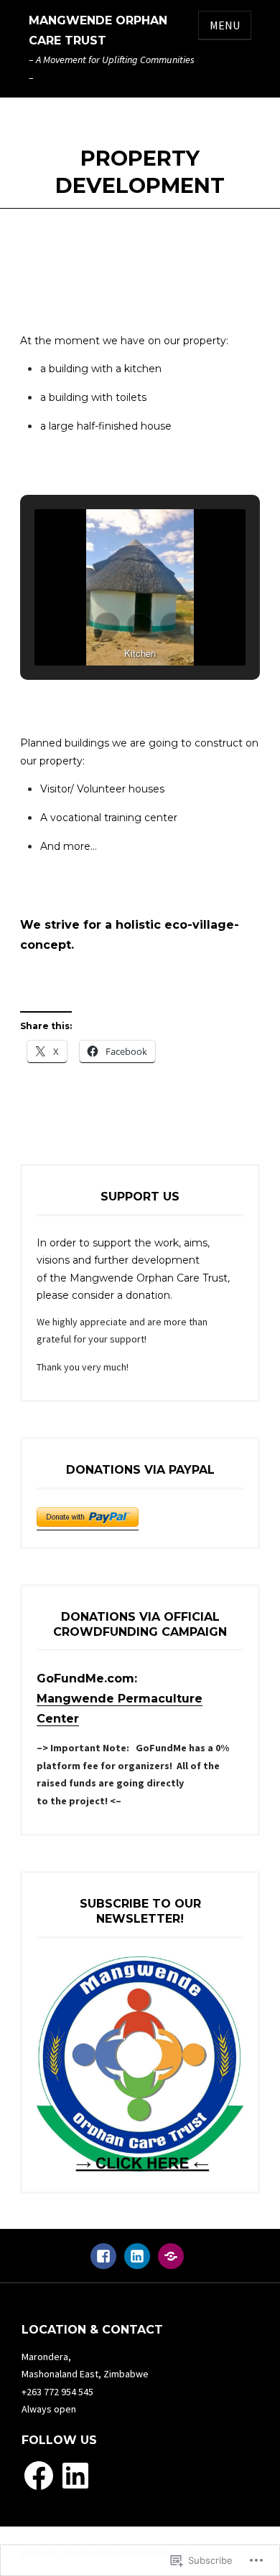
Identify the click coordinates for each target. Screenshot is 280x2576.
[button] (107, 625)
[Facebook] (103, 2263)
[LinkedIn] (137, 2263)
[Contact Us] (171, 2263)
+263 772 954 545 (57, 2392)
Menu (225, 25)
